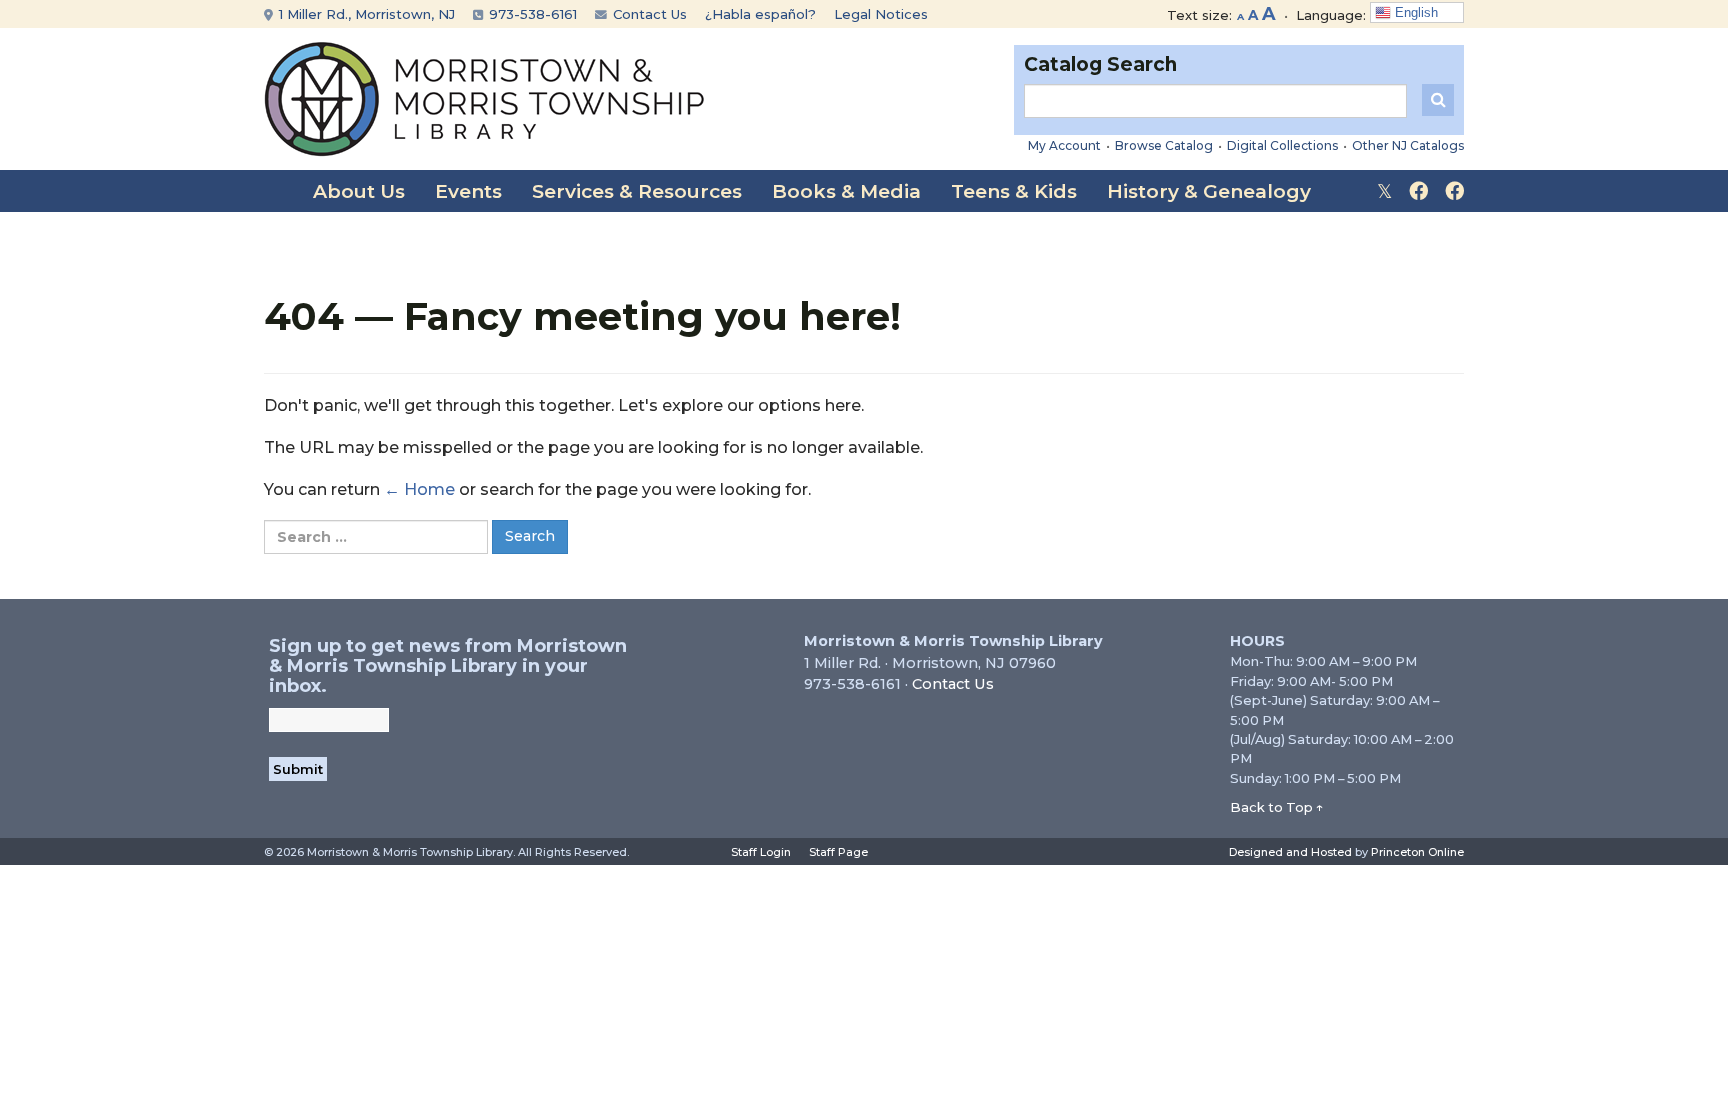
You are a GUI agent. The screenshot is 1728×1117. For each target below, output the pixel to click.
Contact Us (648, 14)
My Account (1064, 145)
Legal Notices (881, 14)
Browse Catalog (1164, 145)
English (1414, 12)
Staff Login (761, 852)
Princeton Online (1417, 852)
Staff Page (838, 852)
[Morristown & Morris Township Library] (484, 97)
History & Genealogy (1209, 191)
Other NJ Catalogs (1408, 145)
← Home (419, 489)
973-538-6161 (531, 14)
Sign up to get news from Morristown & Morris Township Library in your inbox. (448, 666)
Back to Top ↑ (1277, 807)
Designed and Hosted (1290, 852)
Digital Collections (1282, 145)
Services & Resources (637, 191)
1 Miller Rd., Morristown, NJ (365, 14)
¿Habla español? (760, 14)
